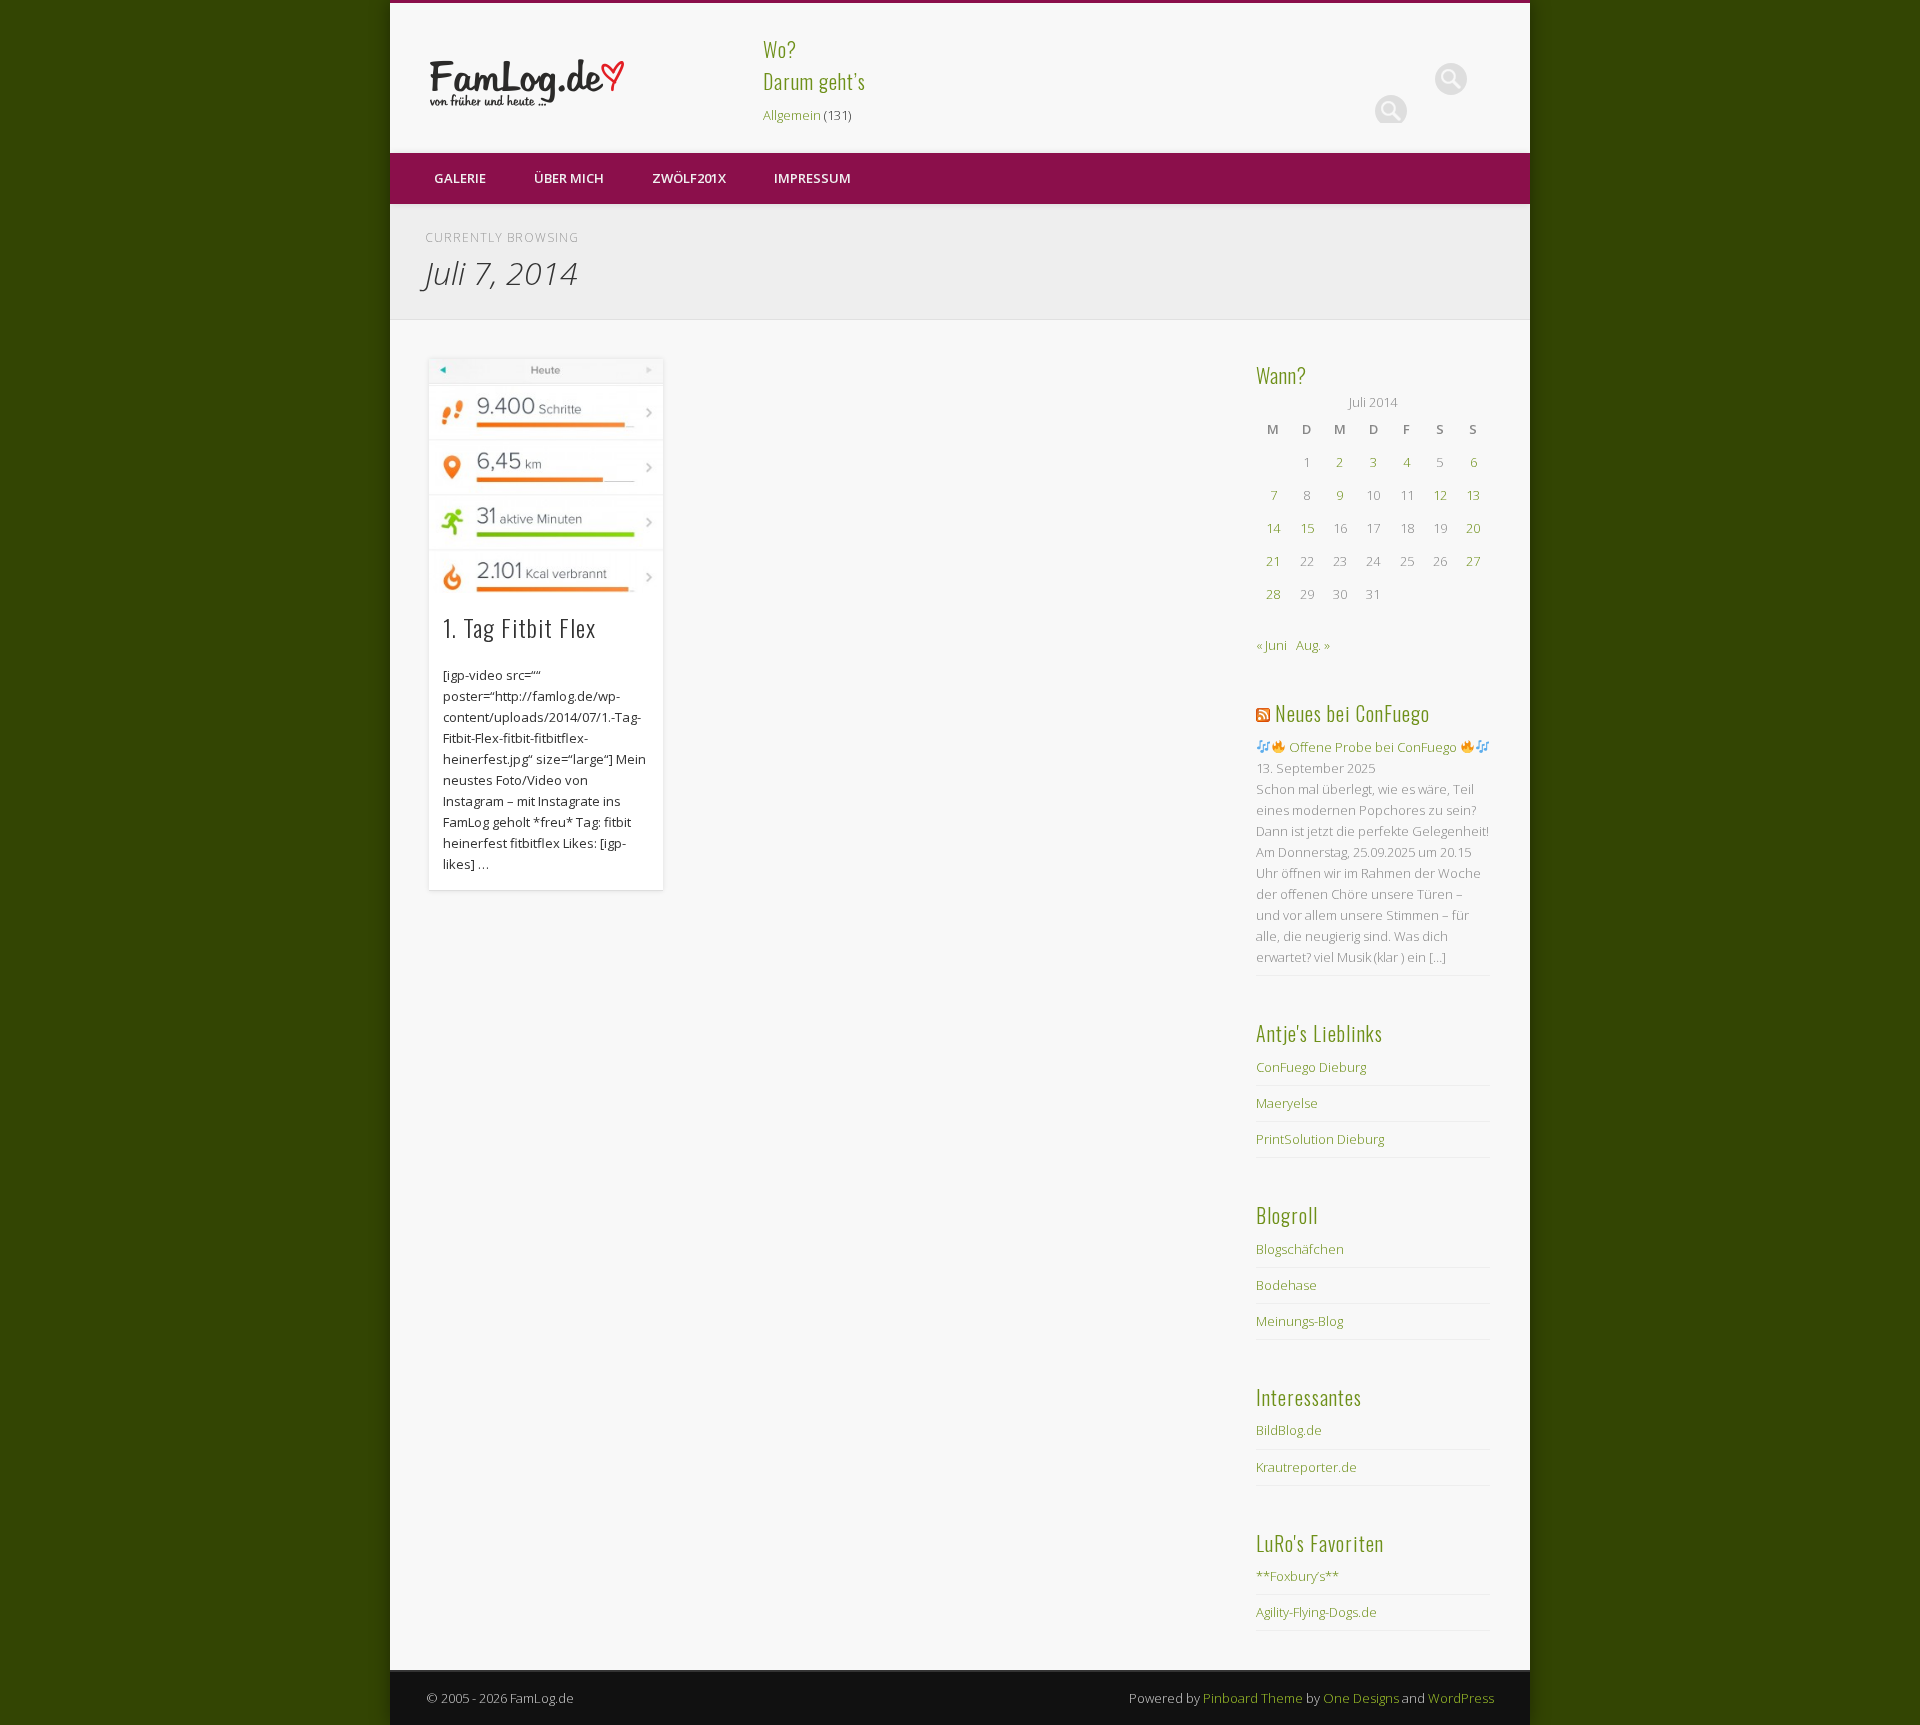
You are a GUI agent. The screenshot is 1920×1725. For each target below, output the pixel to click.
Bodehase (1286, 1285)
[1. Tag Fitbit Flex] (546, 476)
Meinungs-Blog (1299, 1321)
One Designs (1361, 1698)
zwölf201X (689, 178)
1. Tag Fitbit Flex (519, 627)
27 (1473, 561)
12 (1440, 495)
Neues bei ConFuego (1352, 713)
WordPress (1461, 1698)
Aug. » (1313, 645)
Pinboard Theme (1253, 1698)
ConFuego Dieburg (1311, 1067)
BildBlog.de (1289, 1430)
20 (1473, 528)
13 (1473, 495)
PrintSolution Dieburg (1320, 1139)
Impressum (812, 178)
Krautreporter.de (1306, 1467)
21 (1273, 561)
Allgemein (792, 115)
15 (1307, 528)
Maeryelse (1287, 1103)
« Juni (1271, 645)
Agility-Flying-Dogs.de (1316, 1612)
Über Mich (569, 178)
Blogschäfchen (1300, 1249)
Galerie (460, 178)
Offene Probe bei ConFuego (1373, 747)
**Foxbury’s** (1297, 1576)
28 (1273, 594)
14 (1273, 528)
